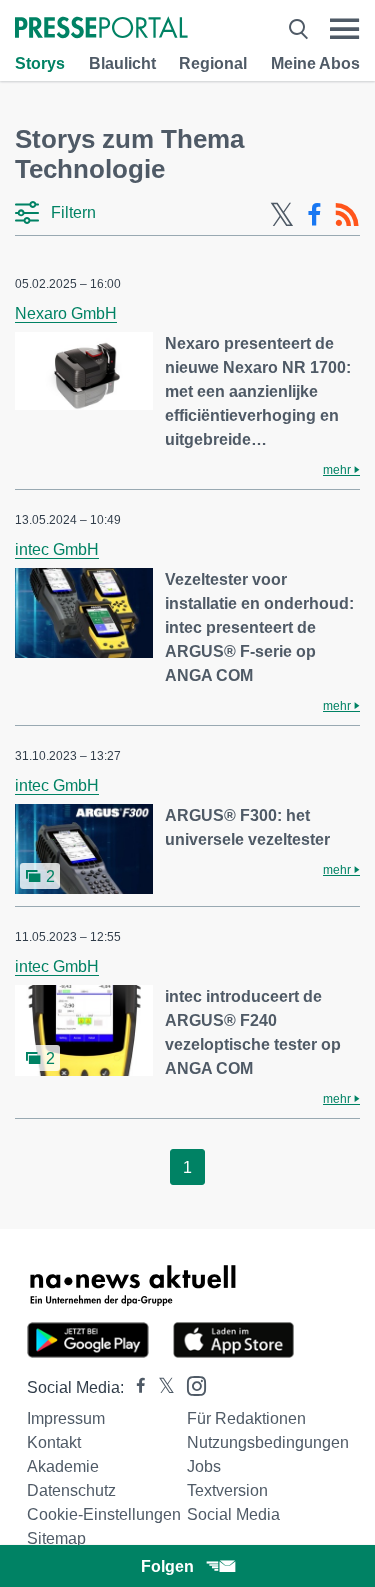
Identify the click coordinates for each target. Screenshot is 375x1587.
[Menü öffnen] (344, 29)
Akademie (63, 1466)
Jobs (204, 1466)
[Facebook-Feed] (314, 215)
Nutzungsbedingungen (268, 1442)
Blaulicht (122, 63)
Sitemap (56, 1538)
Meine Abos (315, 63)
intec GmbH (57, 549)
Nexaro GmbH (66, 313)
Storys (40, 63)
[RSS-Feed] (347, 215)
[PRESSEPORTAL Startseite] (101, 29)
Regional (213, 63)
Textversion (227, 1490)
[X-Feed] (282, 215)
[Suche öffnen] (298, 29)
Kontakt (54, 1442)
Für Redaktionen (246, 1418)
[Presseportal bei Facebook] (135, 1387)
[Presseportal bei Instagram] (190, 1384)
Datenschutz (71, 1490)
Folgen (167, 1566)
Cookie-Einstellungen (104, 1514)
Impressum (66, 1418)
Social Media (233, 1514)
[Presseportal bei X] (160, 1387)
